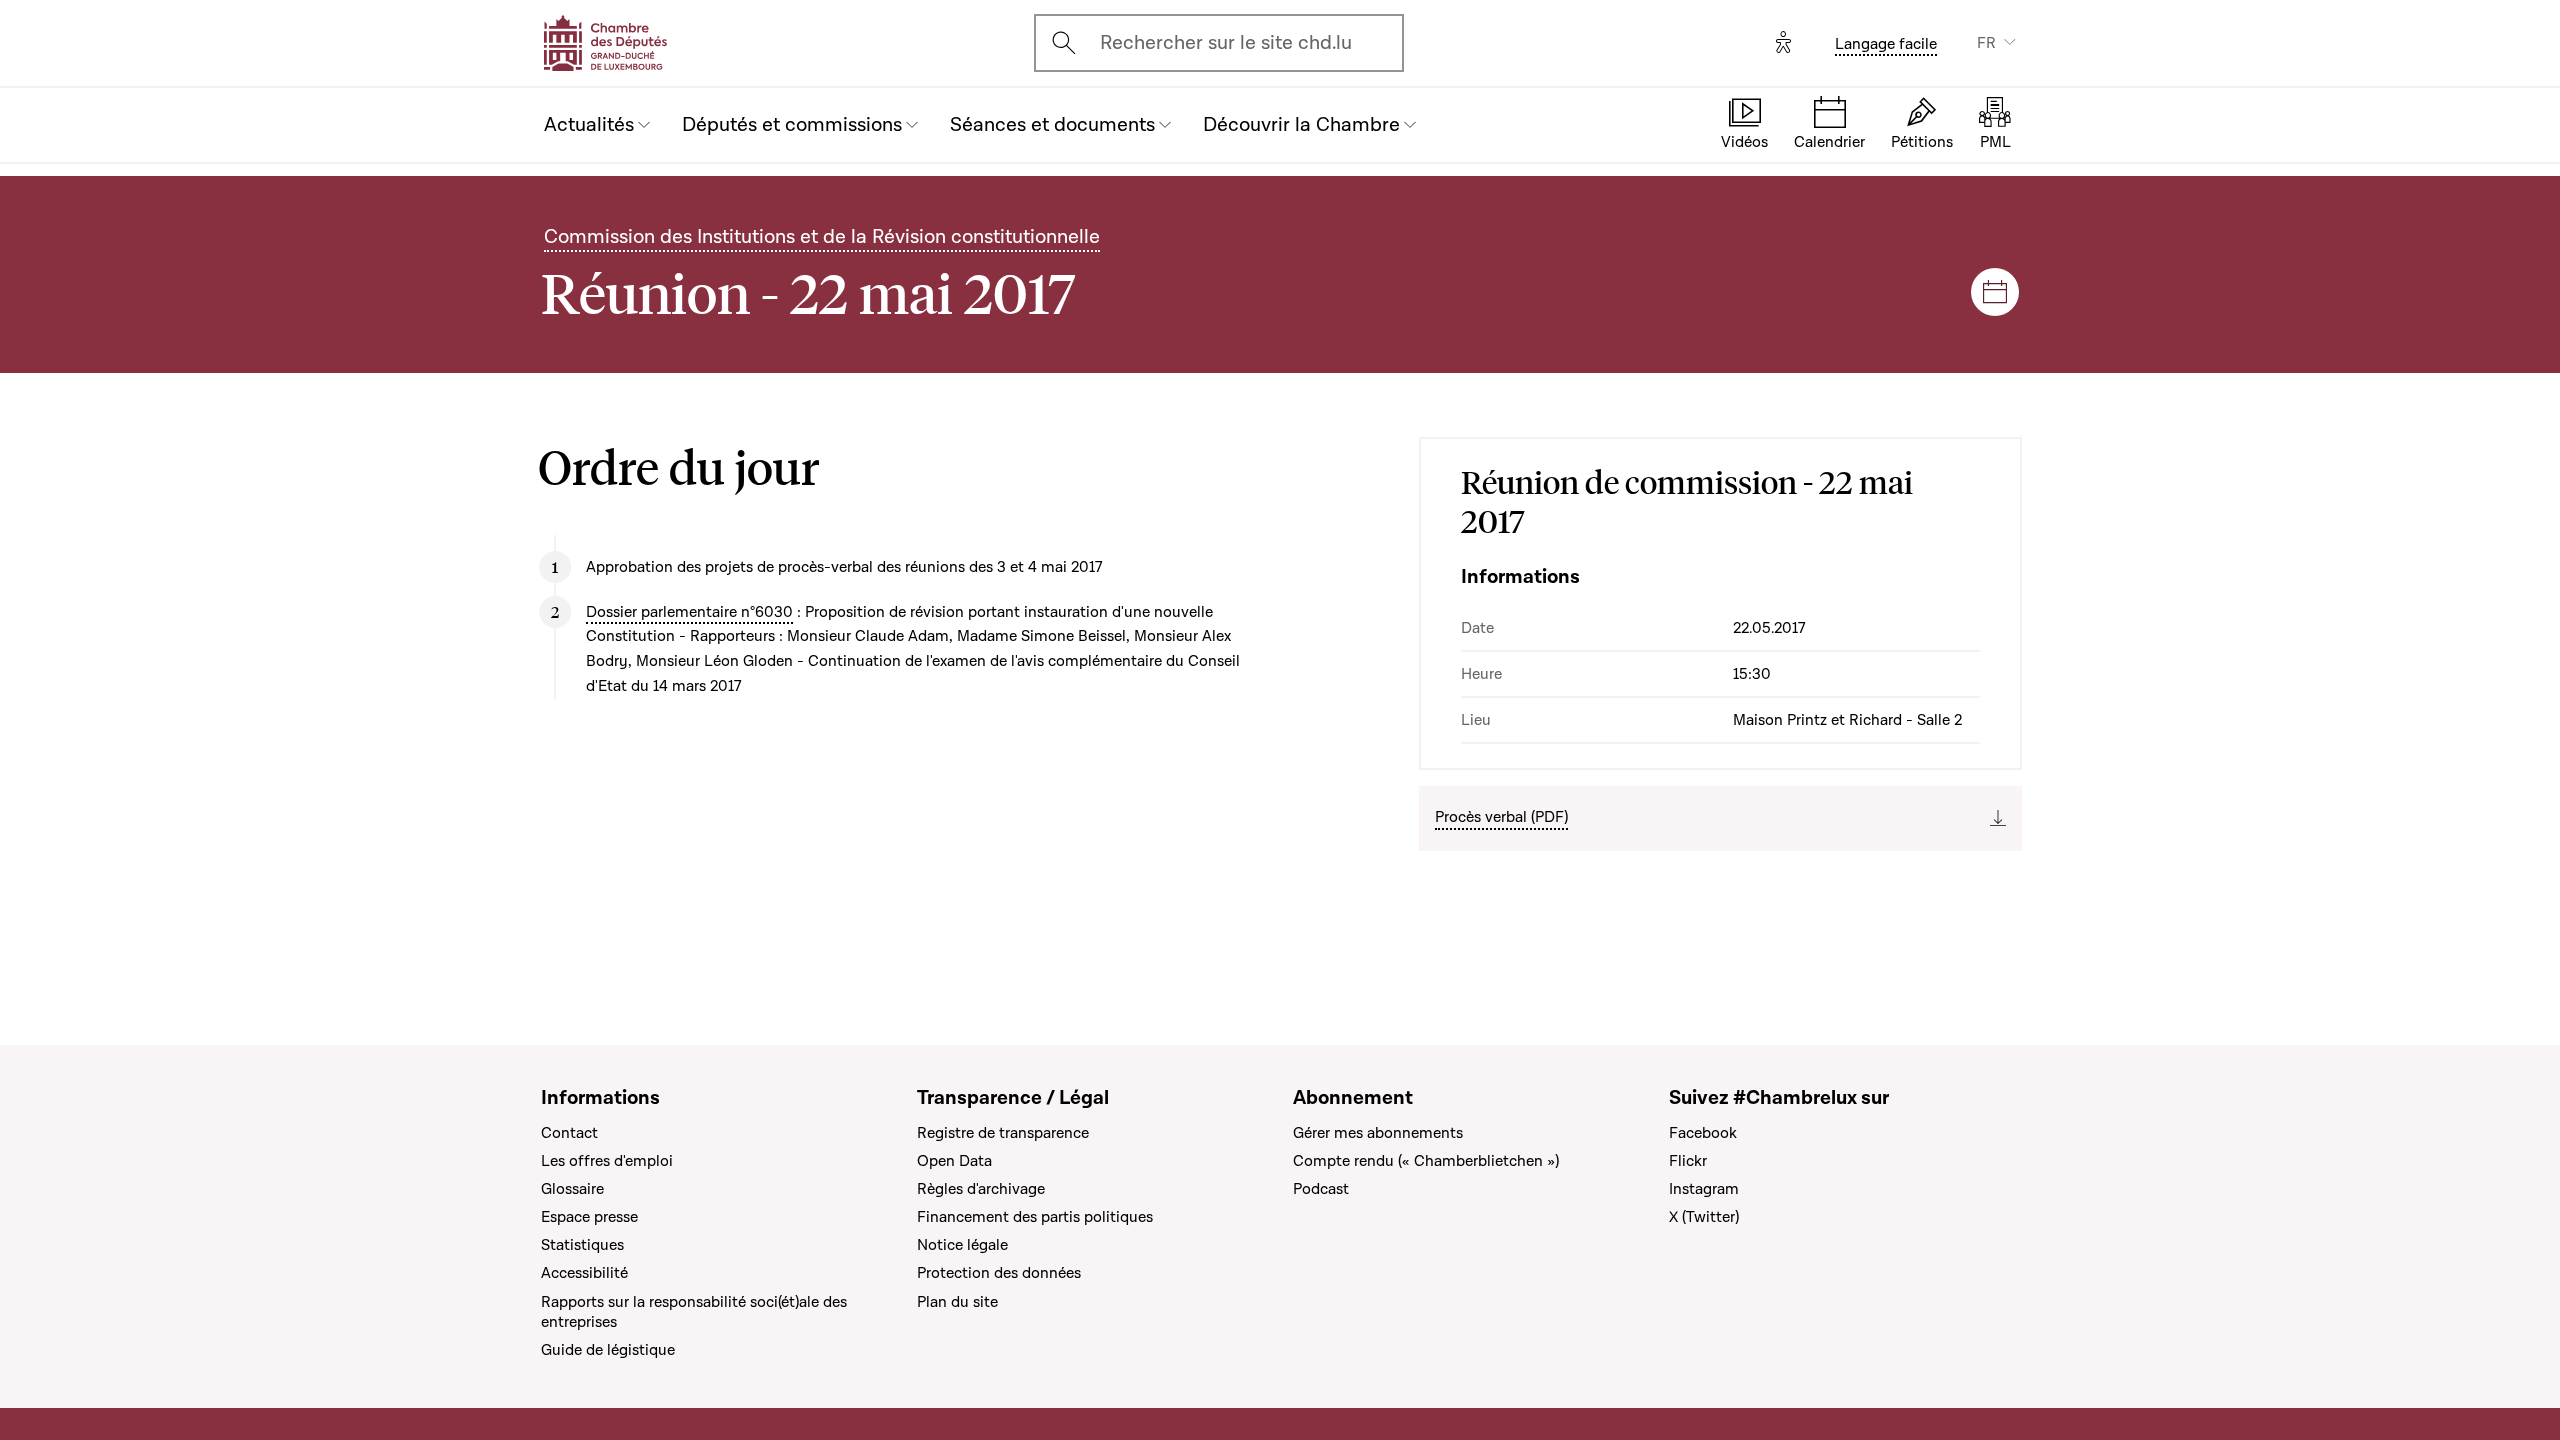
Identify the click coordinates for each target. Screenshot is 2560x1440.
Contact (569, 1133)
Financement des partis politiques (1035, 1217)
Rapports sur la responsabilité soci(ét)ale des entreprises (694, 1312)
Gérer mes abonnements (1378, 1133)
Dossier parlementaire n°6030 (689, 612)
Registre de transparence (1003, 1133)
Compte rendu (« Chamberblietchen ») (1426, 1161)
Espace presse (589, 1217)
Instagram (1704, 1189)
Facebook (1703, 1133)
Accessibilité (584, 1273)
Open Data (954, 1161)
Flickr (1688, 1161)
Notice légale (962, 1245)
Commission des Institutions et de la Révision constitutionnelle (822, 237)
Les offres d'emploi (607, 1161)
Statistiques (582, 1245)
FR (1986, 43)
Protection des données (999, 1273)
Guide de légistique (608, 1350)
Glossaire (572, 1189)
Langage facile (1886, 44)
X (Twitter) (1704, 1217)
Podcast (1321, 1189)
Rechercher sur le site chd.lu (1226, 43)
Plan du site (957, 1302)
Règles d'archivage (981, 1189)
